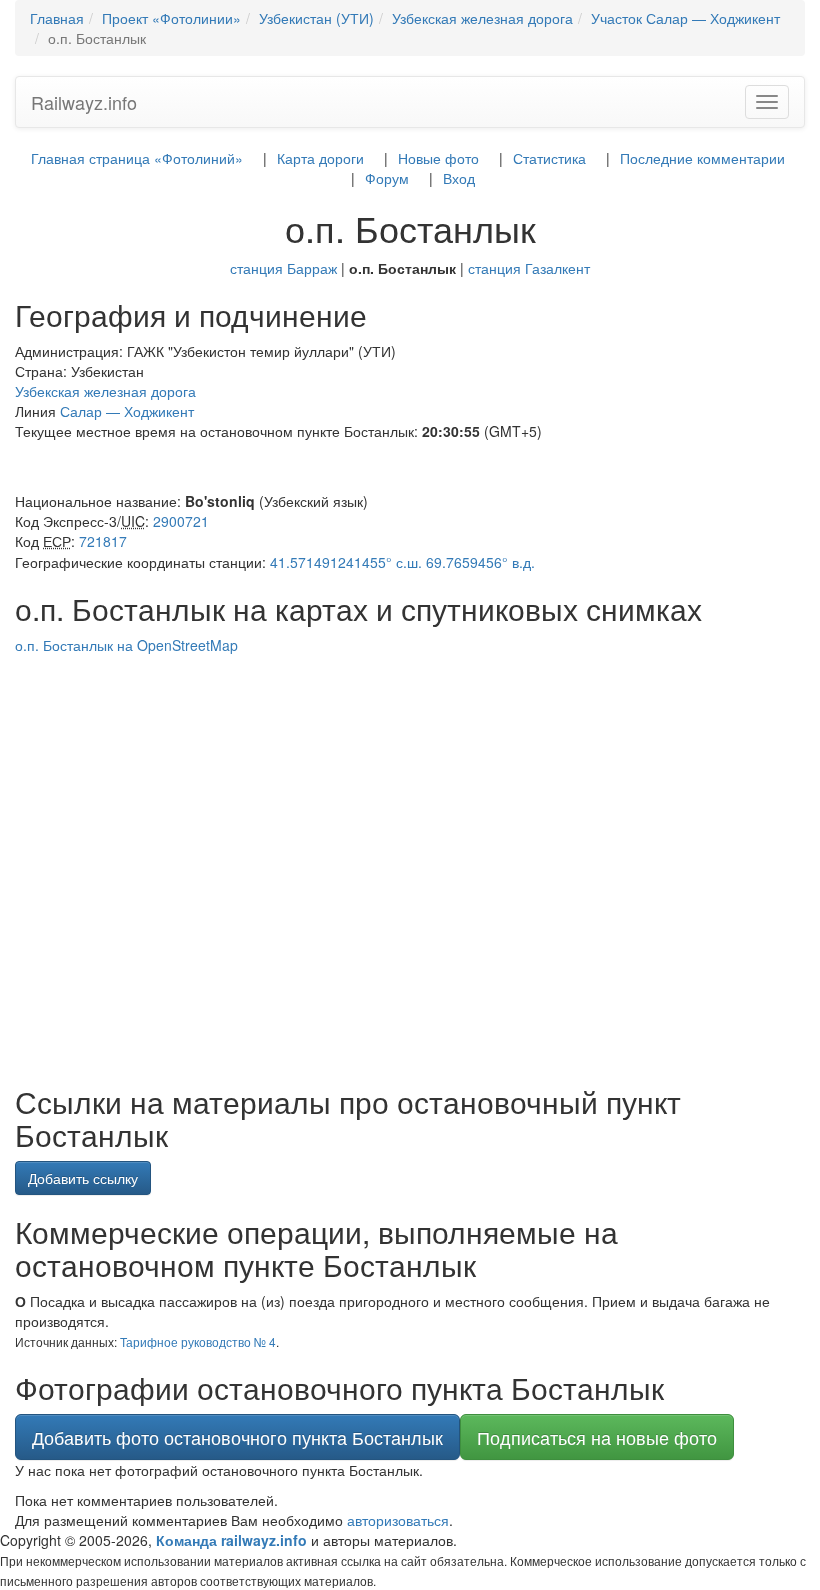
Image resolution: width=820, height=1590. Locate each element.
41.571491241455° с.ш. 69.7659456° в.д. (402, 562)
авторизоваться (398, 1520)
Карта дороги (320, 158)
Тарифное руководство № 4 (198, 1341)
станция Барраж (283, 268)
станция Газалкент (529, 268)
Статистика (549, 158)
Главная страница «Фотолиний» (137, 158)
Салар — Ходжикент (127, 411)
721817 (103, 541)
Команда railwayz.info (231, 1540)
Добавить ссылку (83, 1178)
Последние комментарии (702, 158)
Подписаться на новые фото (597, 1437)
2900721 (181, 521)
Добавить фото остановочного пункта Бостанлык (237, 1437)
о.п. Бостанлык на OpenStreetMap (126, 645)
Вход (459, 178)
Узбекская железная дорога (105, 391)
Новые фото (438, 158)
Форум (387, 178)
